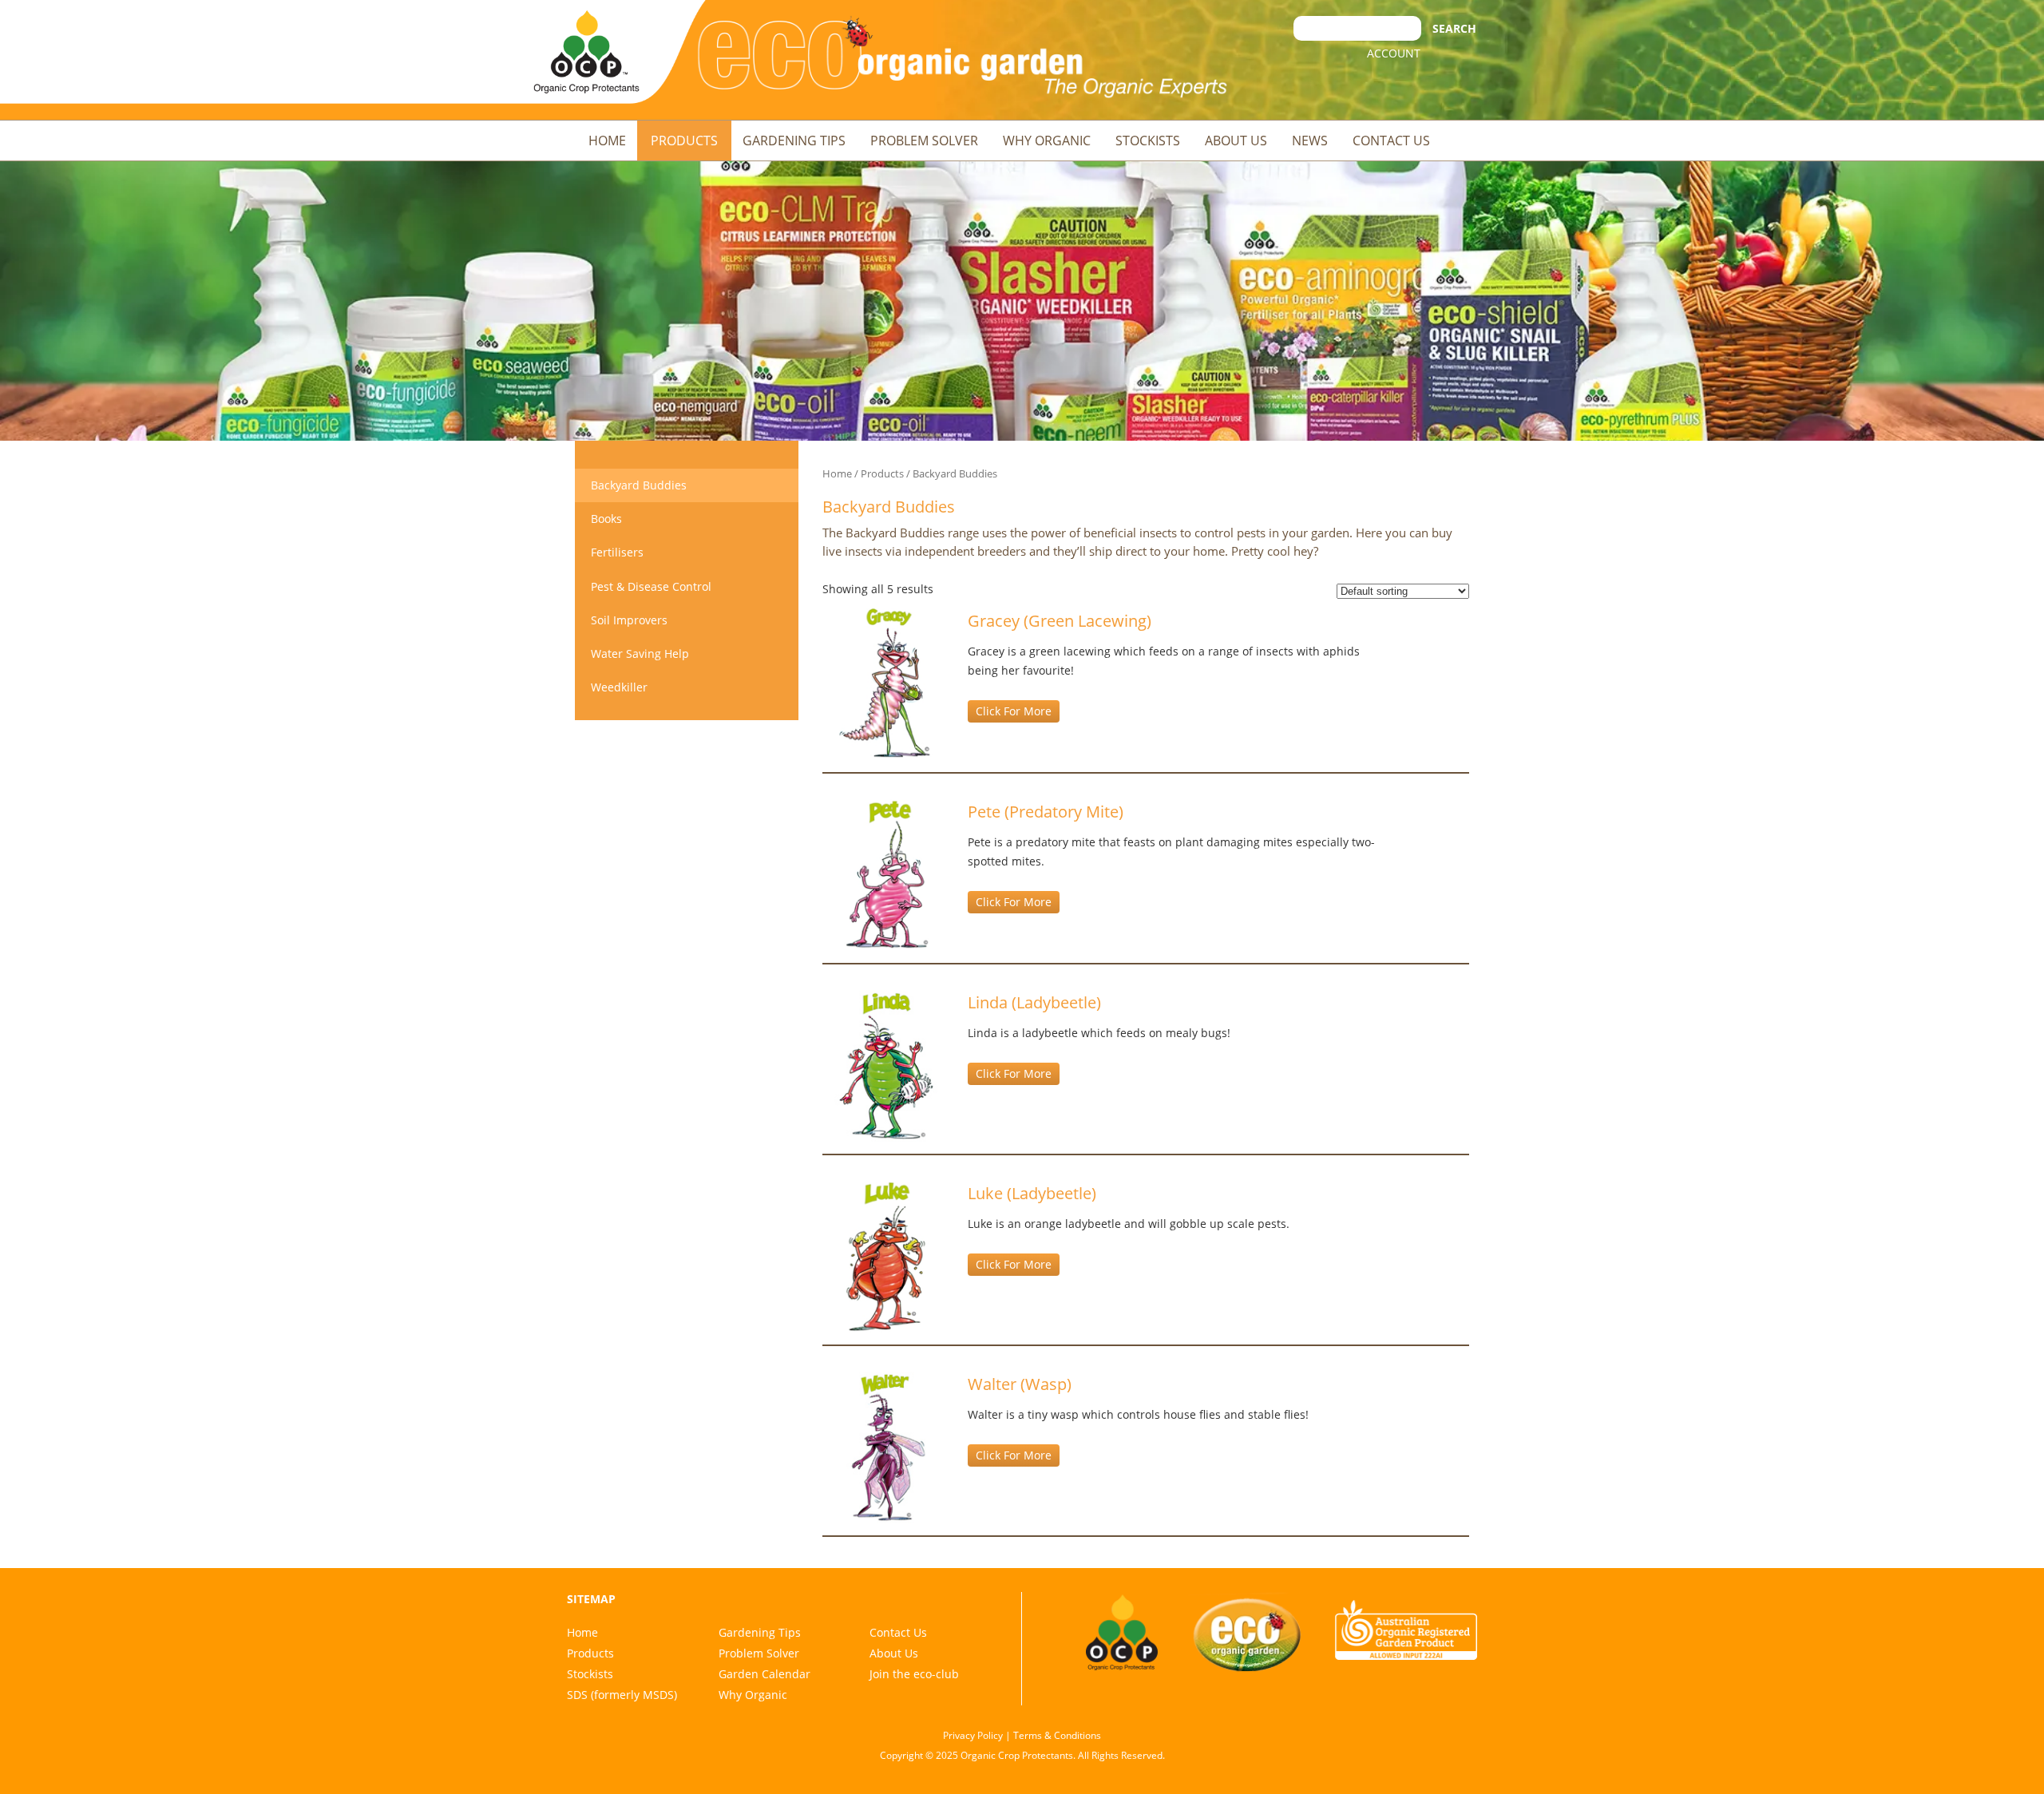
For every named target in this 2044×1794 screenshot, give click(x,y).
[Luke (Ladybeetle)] (887, 1255)
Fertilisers (617, 552)
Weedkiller (619, 687)
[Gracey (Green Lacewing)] (887, 683)
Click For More (1014, 711)
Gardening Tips (794, 141)
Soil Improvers (629, 620)
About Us (1236, 141)
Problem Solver (924, 141)
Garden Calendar (765, 1674)
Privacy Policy (973, 1735)
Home (607, 141)
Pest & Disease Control (651, 586)
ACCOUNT (1394, 53)
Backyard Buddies (639, 485)
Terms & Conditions (1057, 1735)
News (1310, 141)
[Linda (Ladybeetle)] (887, 1065)
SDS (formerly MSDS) (622, 1695)
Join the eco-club (914, 1674)
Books (606, 519)
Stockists (1148, 141)
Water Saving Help (640, 653)
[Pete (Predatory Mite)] (887, 874)
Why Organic (1047, 141)
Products (684, 141)
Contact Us (1391, 141)
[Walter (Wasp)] (887, 1446)
